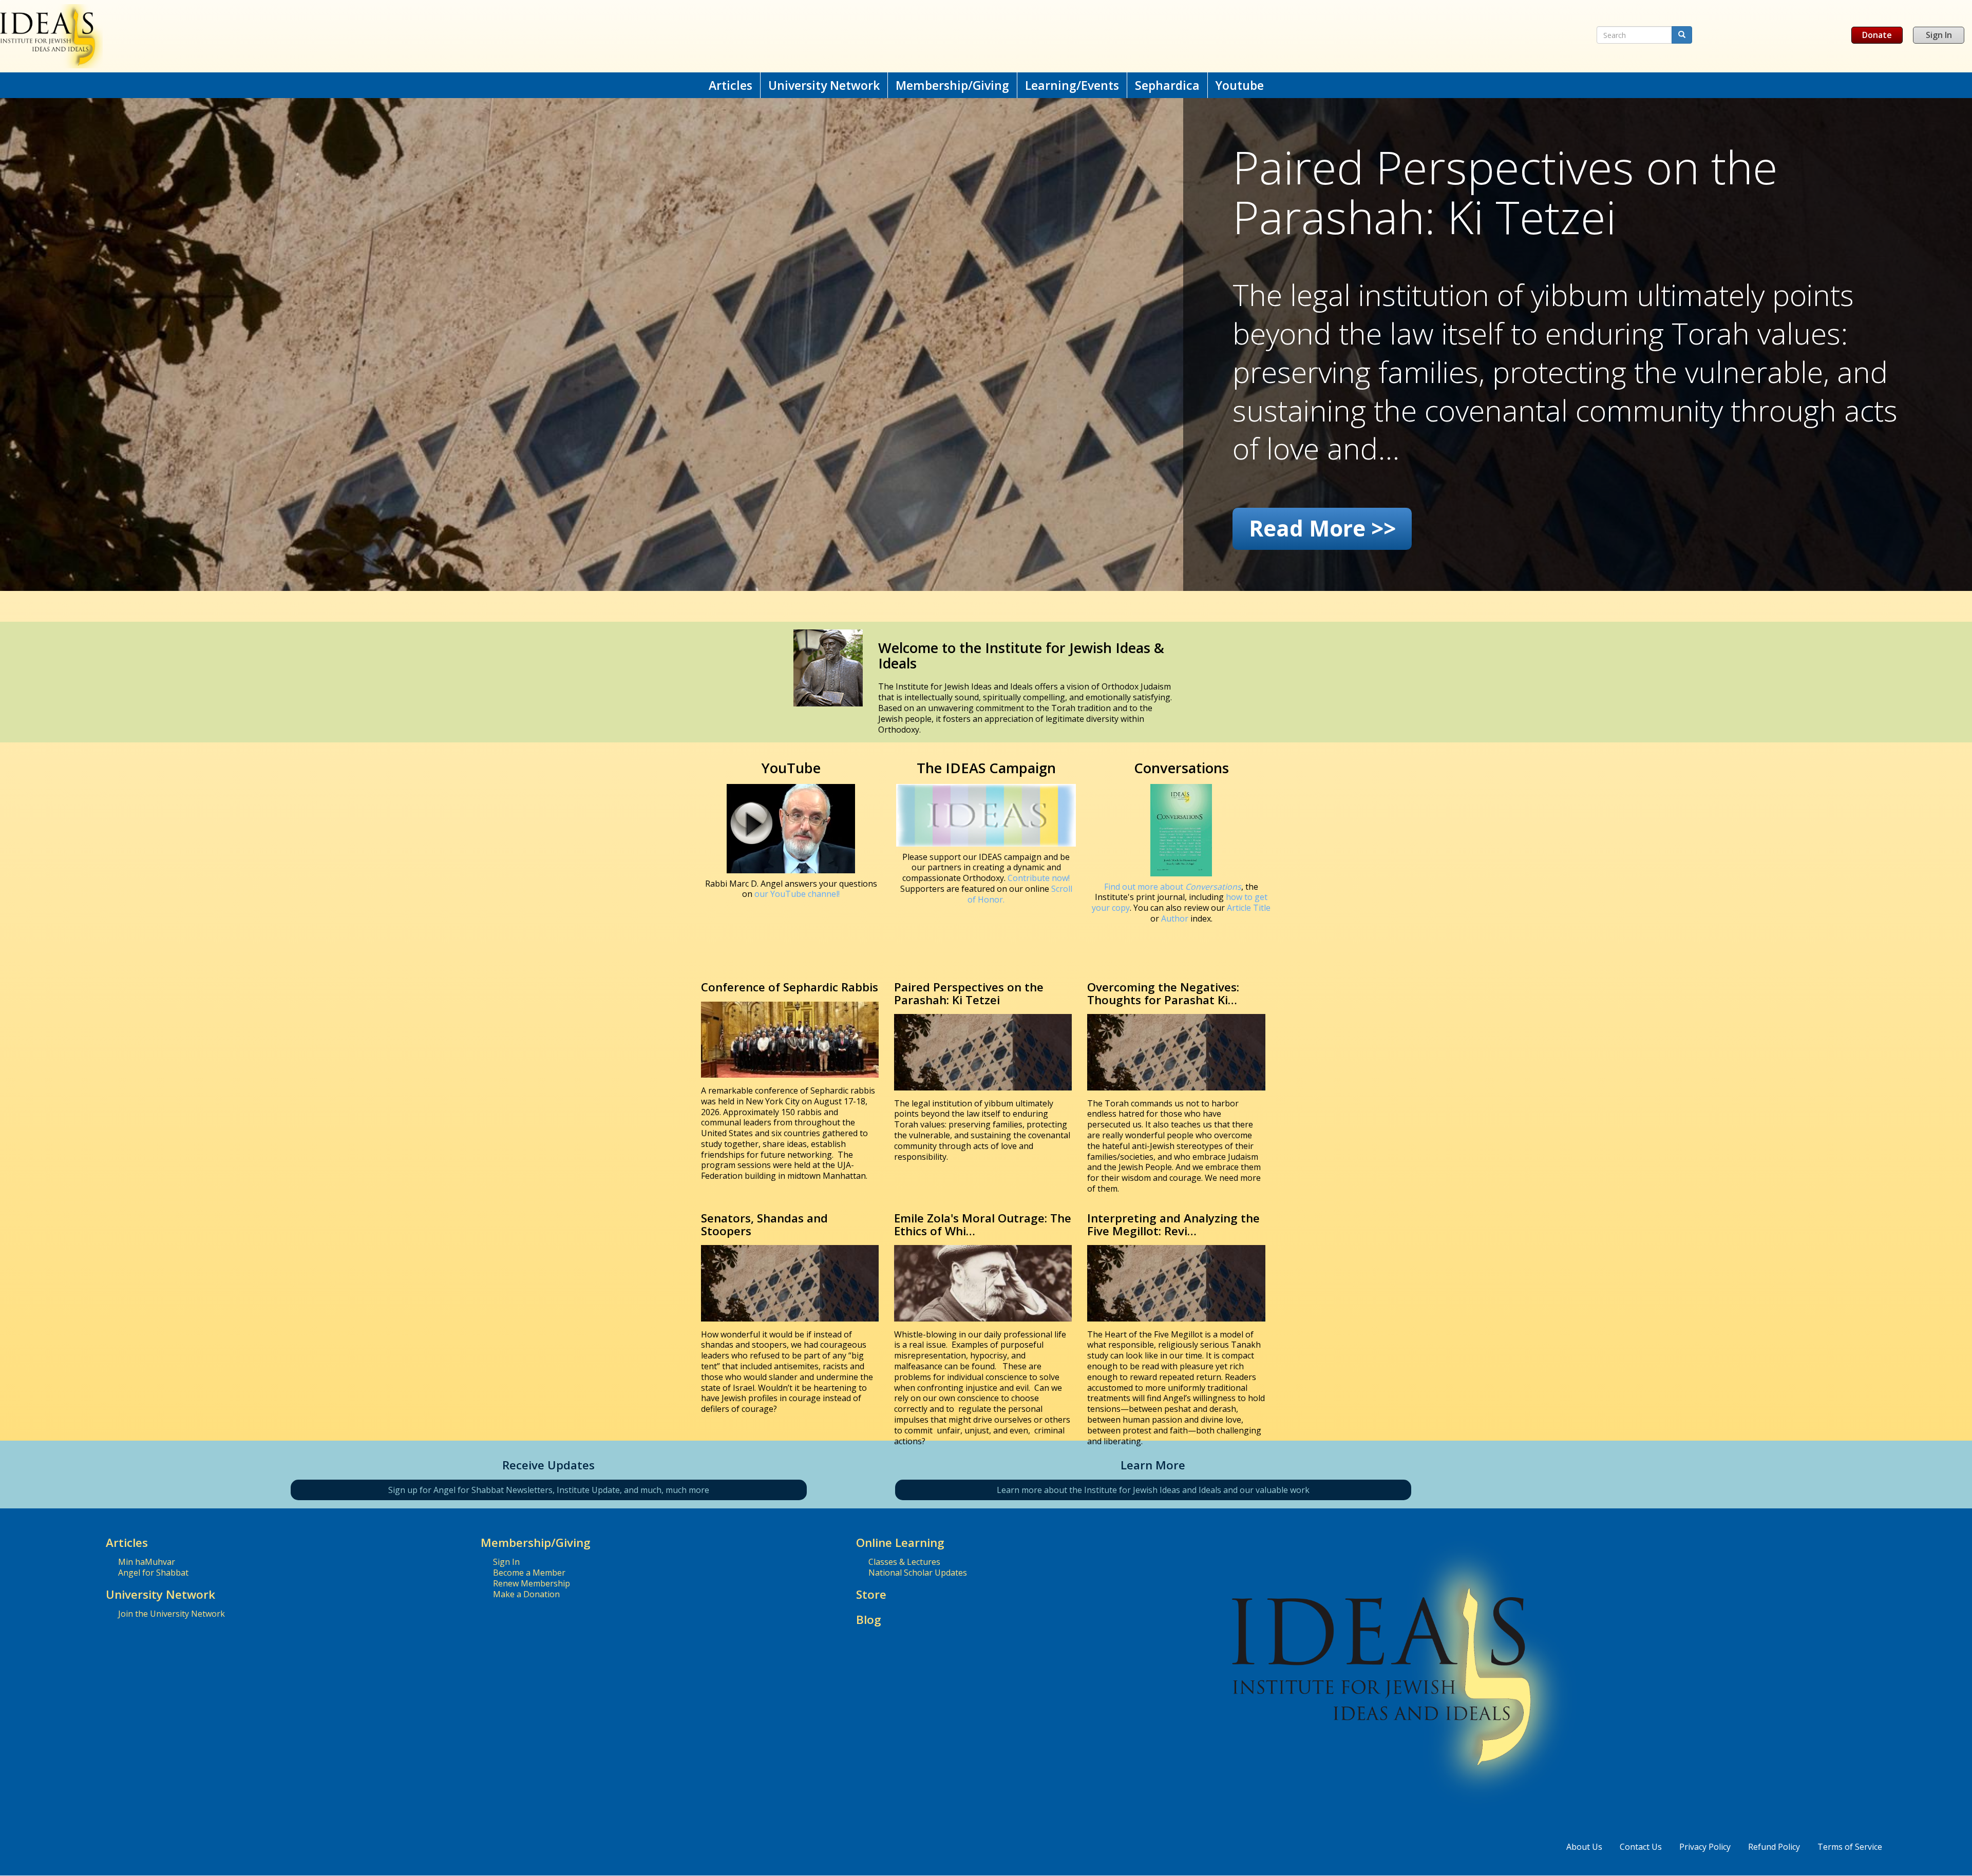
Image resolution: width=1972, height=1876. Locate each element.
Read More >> (1322, 528)
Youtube (1240, 85)
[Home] (647, 36)
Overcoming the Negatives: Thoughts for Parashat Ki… (1163, 993)
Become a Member (529, 1573)
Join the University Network (172, 1614)
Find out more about (1173, 887)
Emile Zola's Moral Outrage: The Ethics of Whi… (983, 1224)
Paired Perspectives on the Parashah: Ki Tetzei (969, 993)
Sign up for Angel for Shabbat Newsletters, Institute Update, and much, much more (549, 1490)
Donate (1877, 35)
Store (871, 1594)
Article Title (1249, 908)
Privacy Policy (1705, 1847)
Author (1175, 918)
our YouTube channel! (797, 894)
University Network (824, 85)
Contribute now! (1039, 878)
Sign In (1939, 35)
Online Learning (900, 1543)
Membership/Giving (952, 85)
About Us (1584, 1847)
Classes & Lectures (904, 1562)
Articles (731, 85)
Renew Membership (532, 1583)
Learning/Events (1072, 85)
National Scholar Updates (918, 1573)
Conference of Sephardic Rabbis (790, 987)
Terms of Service (1850, 1847)
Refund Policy (1774, 1847)
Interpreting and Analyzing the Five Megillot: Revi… (1173, 1224)
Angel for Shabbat (153, 1573)
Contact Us (1641, 1847)
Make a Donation (526, 1594)
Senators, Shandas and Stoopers (764, 1224)
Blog (869, 1620)
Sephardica (1167, 85)
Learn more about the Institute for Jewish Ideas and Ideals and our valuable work (1153, 1490)
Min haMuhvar (147, 1562)
